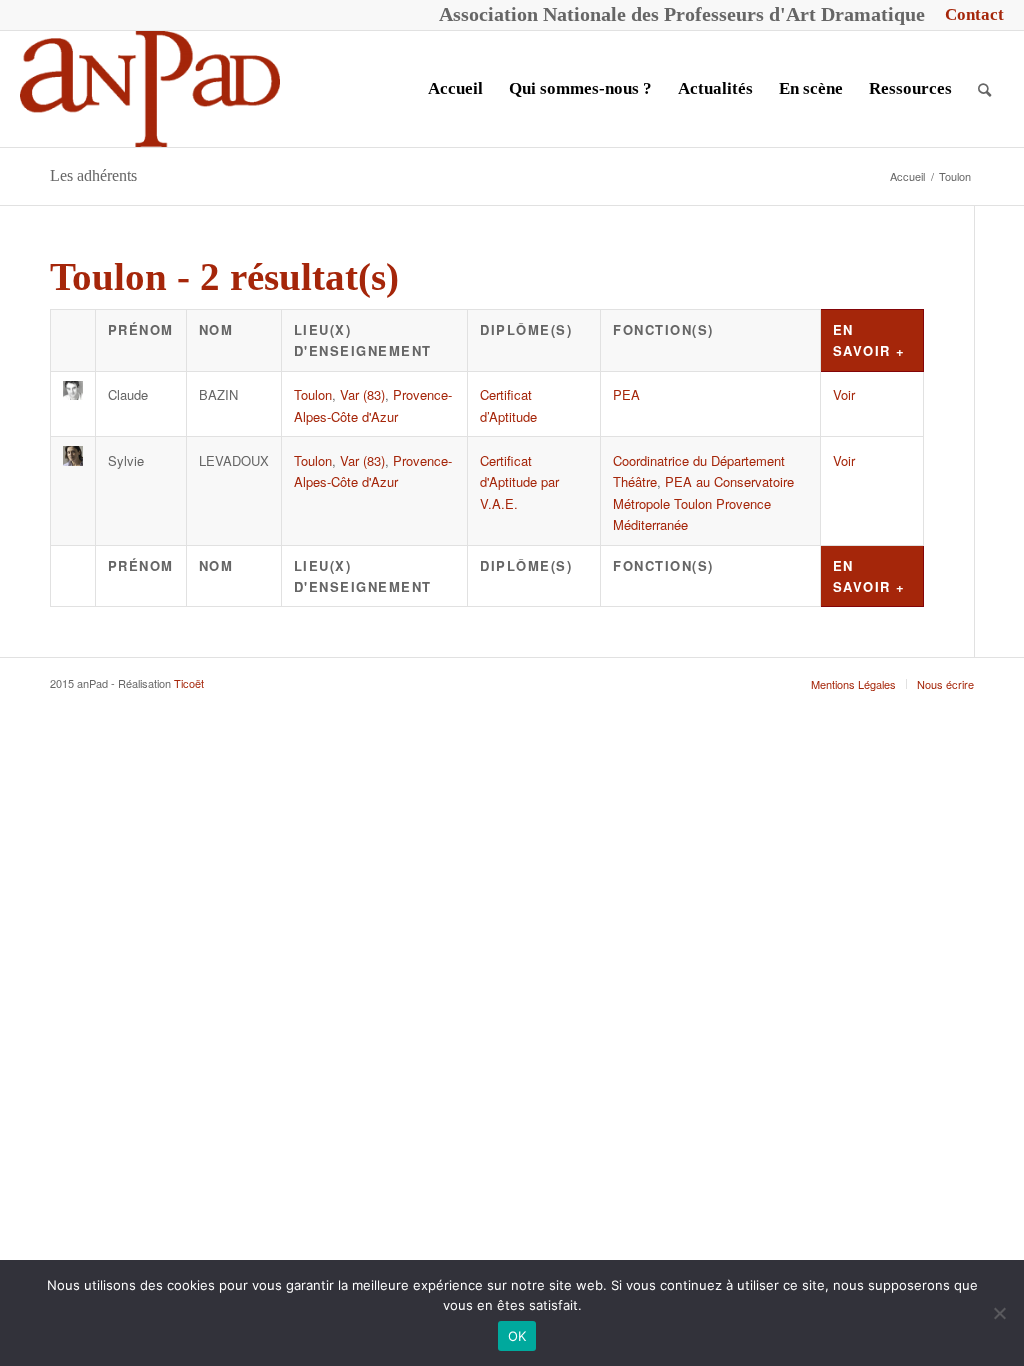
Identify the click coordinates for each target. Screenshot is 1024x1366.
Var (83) (362, 394)
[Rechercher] (984, 89)
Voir (844, 394)
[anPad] (150, 89)
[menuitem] (969, 15)
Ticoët (189, 683)
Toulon (313, 394)
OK (517, 1336)
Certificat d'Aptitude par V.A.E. (519, 482)
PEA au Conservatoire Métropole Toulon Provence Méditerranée (703, 503)
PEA (626, 394)
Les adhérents (93, 175)
